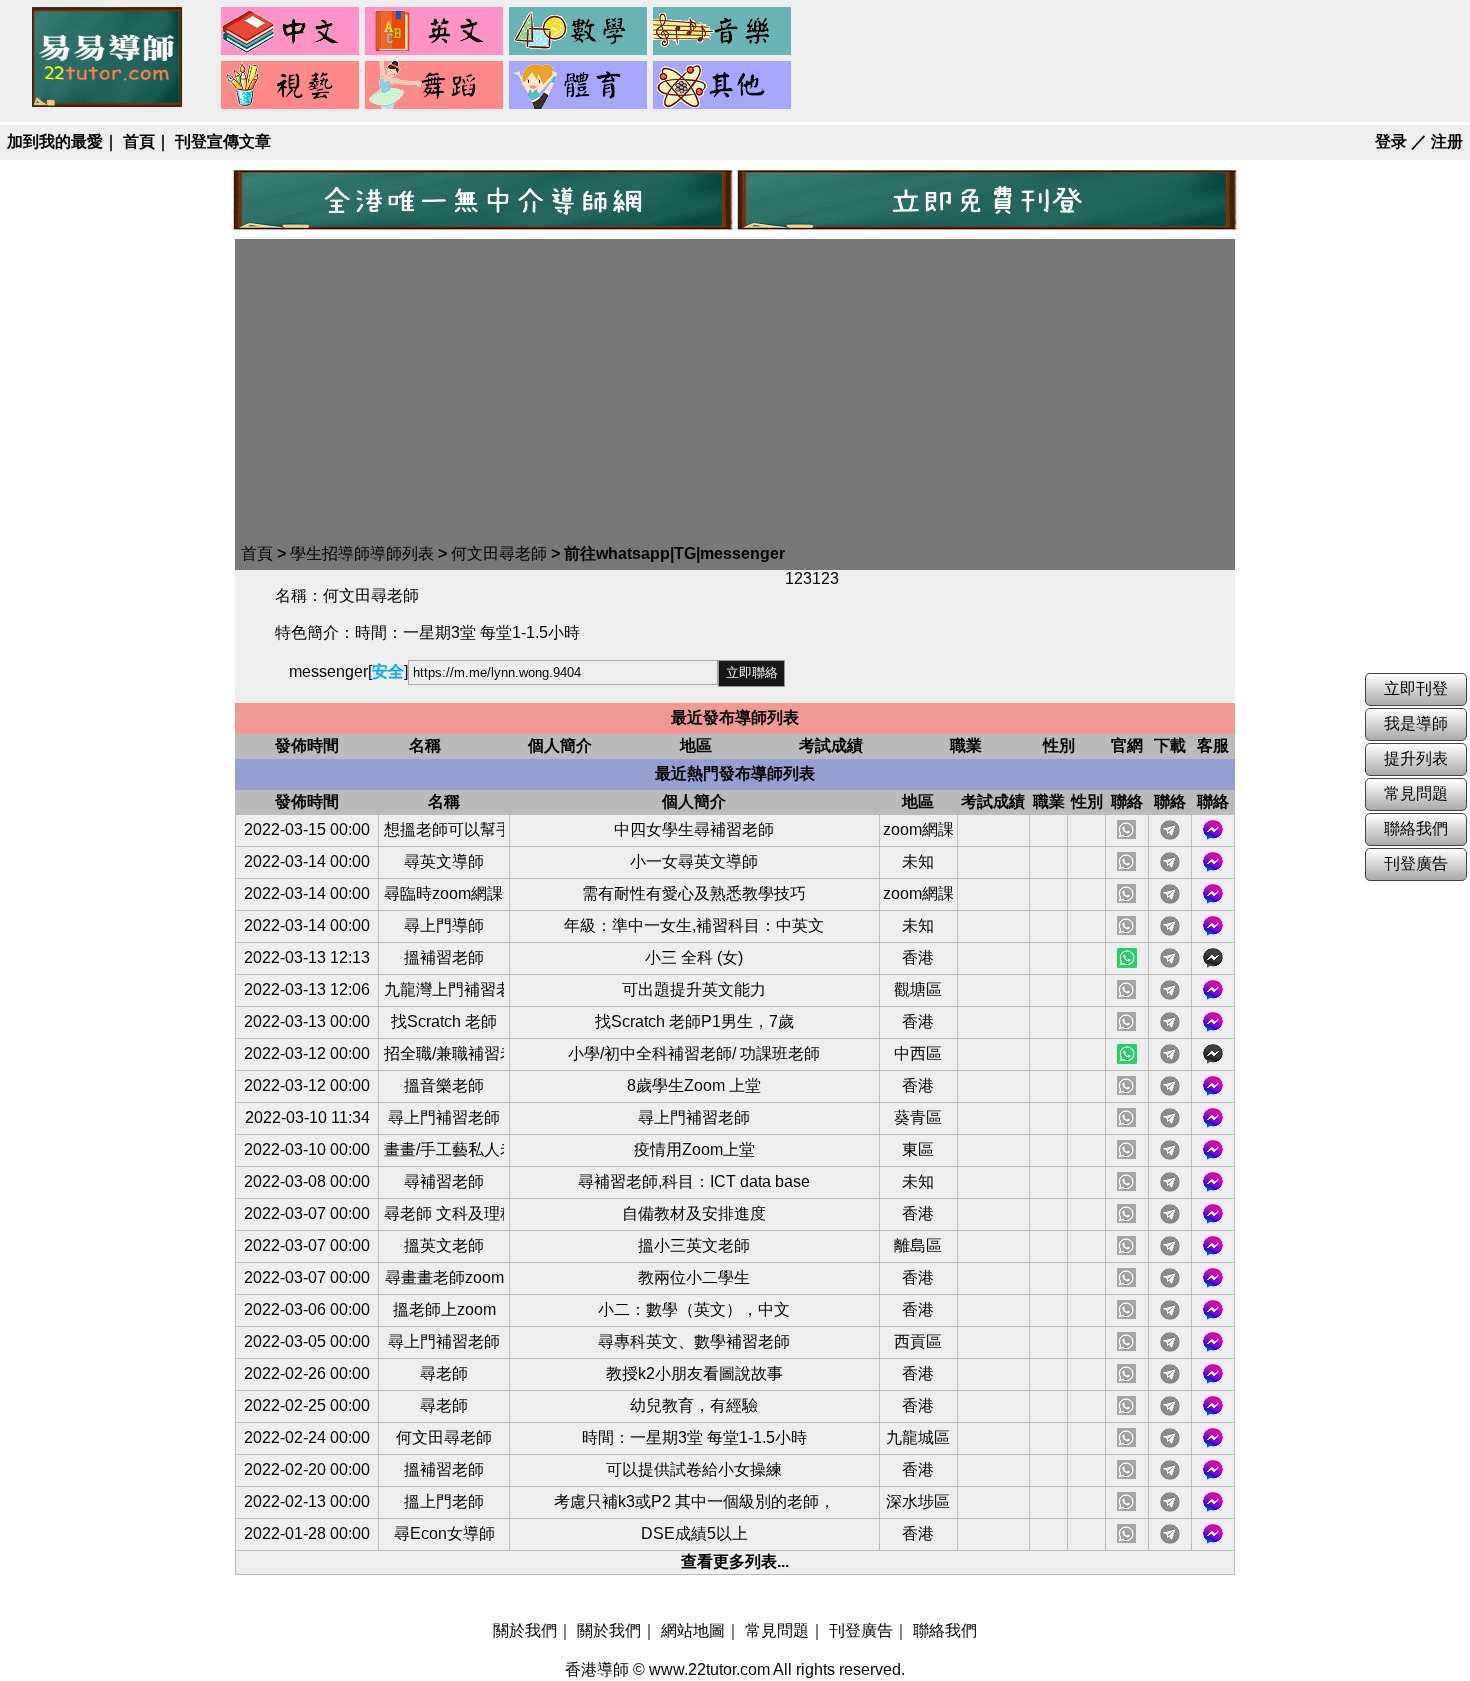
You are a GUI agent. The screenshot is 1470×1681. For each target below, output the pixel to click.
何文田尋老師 (499, 553)
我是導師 (1416, 723)
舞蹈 (435, 86)
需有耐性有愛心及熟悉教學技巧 (694, 893)
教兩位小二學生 (694, 1277)
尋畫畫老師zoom (444, 1277)
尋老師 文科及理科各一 (444, 1213)
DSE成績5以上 (694, 1533)
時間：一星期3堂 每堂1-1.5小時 (694, 1437)
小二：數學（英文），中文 (694, 1309)
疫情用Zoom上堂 (694, 1149)
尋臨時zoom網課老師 (444, 893)
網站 (1127, 958)
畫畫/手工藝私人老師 (444, 1149)
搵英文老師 (444, 1245)
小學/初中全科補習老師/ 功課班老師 (694, 1053)
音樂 (723, 32)
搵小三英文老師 (694, 1245)
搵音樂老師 (444, 1085)
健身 (579, 86)
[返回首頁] (107, 101)
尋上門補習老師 (444, 1117)
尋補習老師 (444, 1181)
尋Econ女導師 (444, 1533)
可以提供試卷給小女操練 (694, 1469)
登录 (1391, 141)
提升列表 (1416, 758)
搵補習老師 (444, 957)
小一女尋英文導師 (694, 861)
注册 (1447, 141)
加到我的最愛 (55, 141)
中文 (291, 32)
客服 (1213, 830)
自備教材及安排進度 (694, 1213)
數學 (579, 32)
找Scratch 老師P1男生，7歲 (694, 1021)
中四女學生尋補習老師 (694, 829)
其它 (723, 86)
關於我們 (525, 1630)
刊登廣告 (861, 1630)
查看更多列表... (735, 1561)
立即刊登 (1416, 688)
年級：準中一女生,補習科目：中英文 (694, 925)
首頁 (139, 141)
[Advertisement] (735, 394)
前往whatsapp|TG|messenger (674, 553)
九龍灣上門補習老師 (444, 989)
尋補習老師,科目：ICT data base (694, 1181)
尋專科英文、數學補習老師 (694, 1341)
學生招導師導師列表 (362, 553)
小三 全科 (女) (694, 957)
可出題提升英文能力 (694, 989)
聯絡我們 (945, 1630)
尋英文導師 (444, 861)
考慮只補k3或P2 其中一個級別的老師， (694, 1501)
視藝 (291, 86)
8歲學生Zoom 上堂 (694, 1085)
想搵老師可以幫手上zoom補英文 (444, 829)
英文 (435, 32)
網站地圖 (693, 1630)
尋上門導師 (444, 925)
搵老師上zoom (444, 1309)
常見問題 (777, 1630)
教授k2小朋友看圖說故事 (694, 1373)
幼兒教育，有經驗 (694, 1405)
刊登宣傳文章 (223, 141)
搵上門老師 (444, 1501)
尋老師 (444, 1373)
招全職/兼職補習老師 (444, 1053)
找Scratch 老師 (444, 1021)
